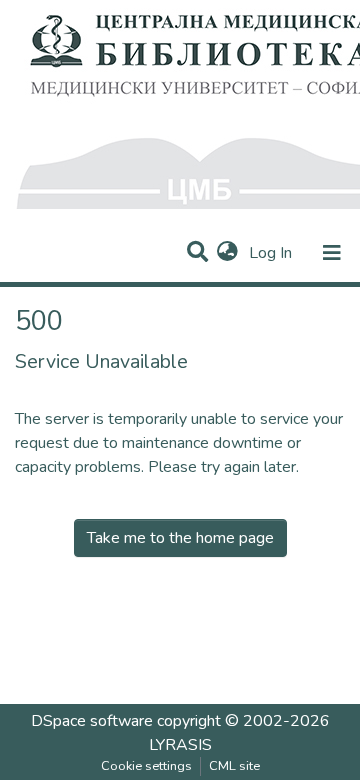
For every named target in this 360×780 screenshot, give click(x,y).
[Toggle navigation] (332, 253)
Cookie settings (146, 766)
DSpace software (92, 721)
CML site (234, 766)
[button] (227, 253)
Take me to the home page (180, 538)
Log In (272, 253)
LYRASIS (180, 745)
